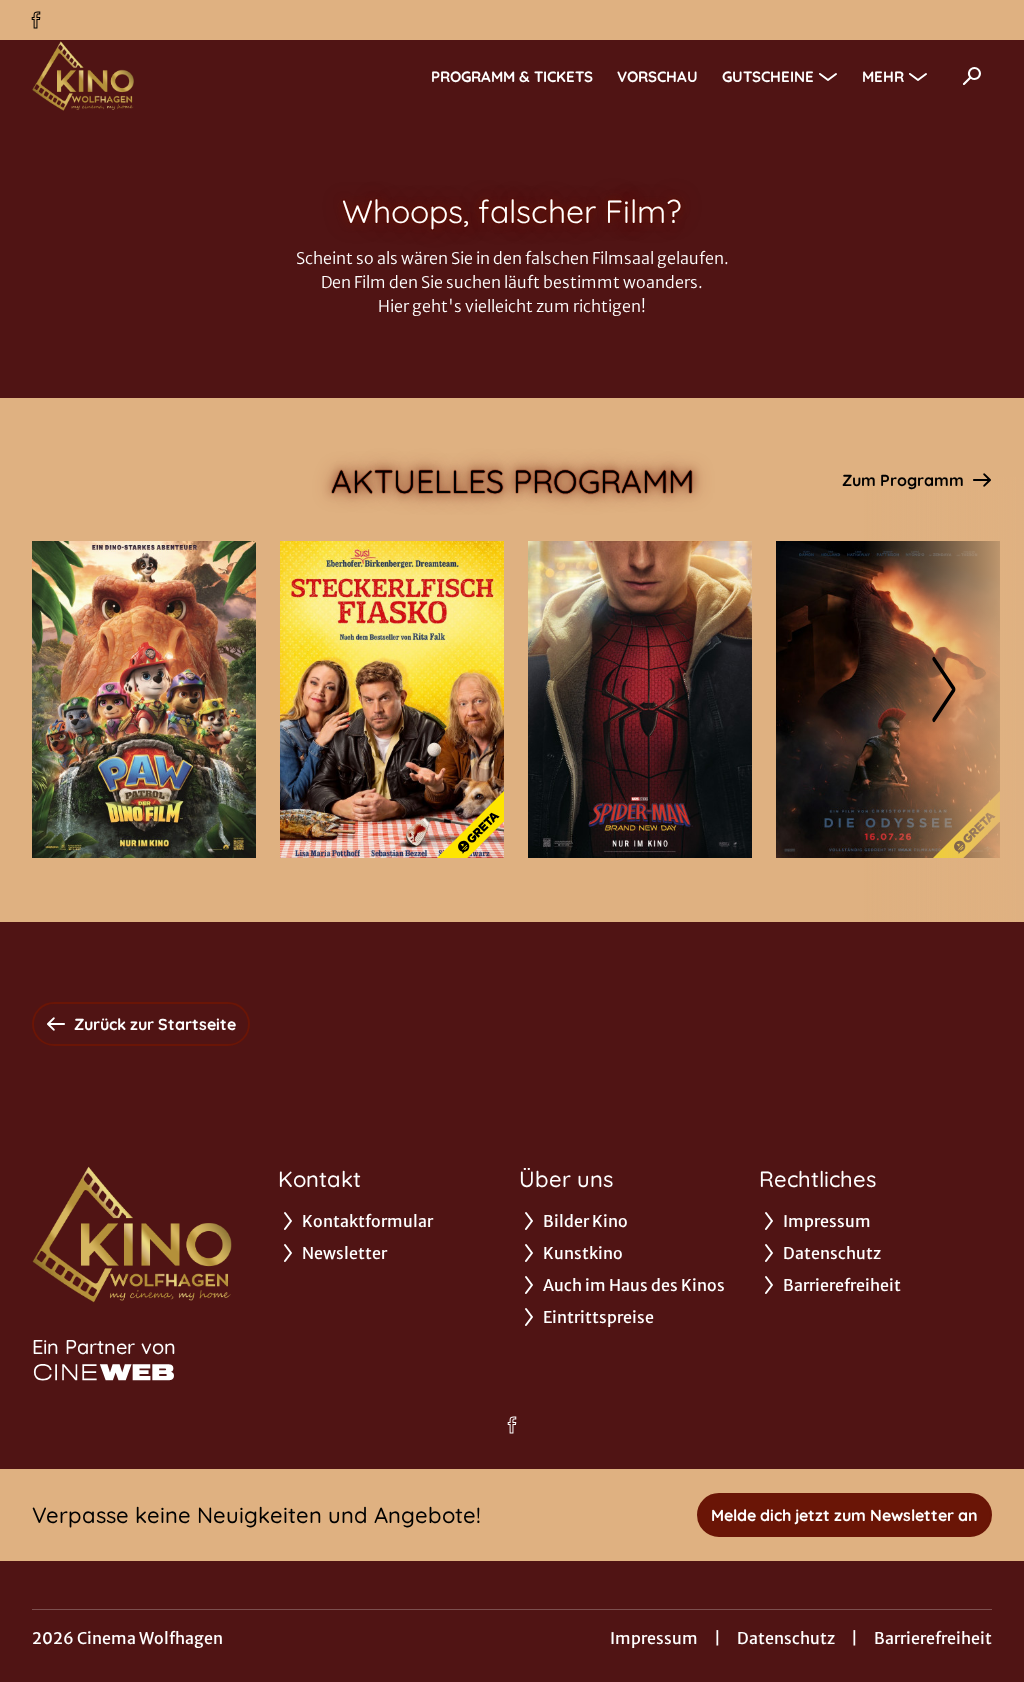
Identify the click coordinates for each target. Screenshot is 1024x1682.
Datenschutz (786, 1638)
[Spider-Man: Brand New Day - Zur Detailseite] (640, 699)
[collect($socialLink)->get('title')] (36, 20)
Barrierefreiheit (933, 1638)
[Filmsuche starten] (972, 76)
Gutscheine (768, 76)
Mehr (883, 76)
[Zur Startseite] (172, 76)
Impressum (654, 1638)
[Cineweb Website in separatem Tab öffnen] (104, 1372)
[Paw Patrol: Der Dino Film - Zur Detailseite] (144, 699)
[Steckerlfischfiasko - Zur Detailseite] (392, 699)
